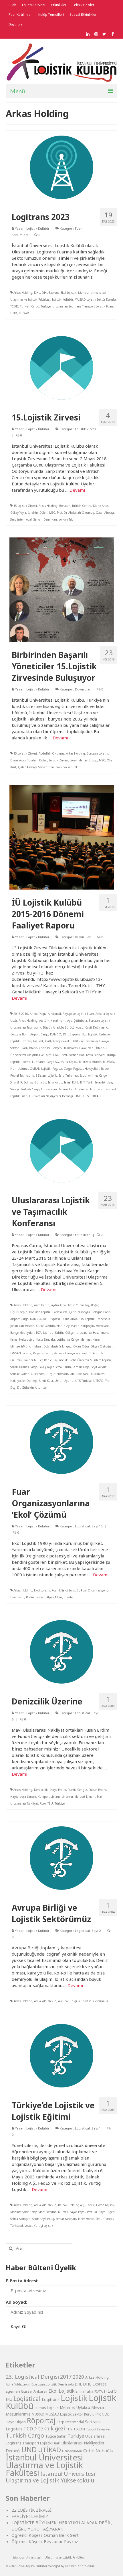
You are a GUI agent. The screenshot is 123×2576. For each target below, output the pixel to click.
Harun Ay (63, 1326)
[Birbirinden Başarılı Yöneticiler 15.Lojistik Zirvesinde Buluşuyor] (62, 589)
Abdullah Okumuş (51, 753)
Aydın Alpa (58, 1305)
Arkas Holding (23, 293)
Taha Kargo (55, 1082)
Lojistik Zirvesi (86, 429)
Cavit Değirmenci (97, 1027)
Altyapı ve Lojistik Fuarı (78, 1014)
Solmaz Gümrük (35, 1082)
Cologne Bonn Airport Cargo (29, 1034)
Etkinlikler (83, 1235)
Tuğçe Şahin (56, 2436)
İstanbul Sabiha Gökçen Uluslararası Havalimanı (62, 1048)
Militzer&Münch (90, 1062)
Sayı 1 (96, 2128)
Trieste (68, 1597)
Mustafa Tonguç (61, 1346)
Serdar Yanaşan (66, 2219)
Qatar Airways (105, 513)
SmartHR (16, 1082)
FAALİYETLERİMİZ (30, 2516)
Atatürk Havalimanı (52, 1021)
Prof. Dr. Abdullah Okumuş (76, 513)
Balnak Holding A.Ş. (72, 2205)
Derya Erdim (58, 1790)
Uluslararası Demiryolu (56, 1089)
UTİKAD (24, 313)
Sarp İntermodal (21, 519)
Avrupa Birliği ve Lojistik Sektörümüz (83, 2001)
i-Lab (110, 2391)
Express (26, 1041)
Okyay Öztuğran (102, 1346)
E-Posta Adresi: (22, 2281)
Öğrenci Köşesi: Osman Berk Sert (45, 2535)
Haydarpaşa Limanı (23, 1797)
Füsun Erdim (97, 1790)
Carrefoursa (60, 1312)
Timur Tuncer (104, 2219)
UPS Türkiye (83, 1381)
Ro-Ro (30, 1597)
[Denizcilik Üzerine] (61, 1651)
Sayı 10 (97, 1526)
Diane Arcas (101, 506)
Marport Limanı (85, 1797)
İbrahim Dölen (38, 513)
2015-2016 (21, 1014)
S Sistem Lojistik (46, 1075)
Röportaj (41, 2421)
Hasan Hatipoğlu (83, 1326)
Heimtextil (17, 1597)
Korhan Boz (77, 1055)
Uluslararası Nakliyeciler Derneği (51, 1096)
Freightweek (61, 1041)
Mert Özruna (47, 2212)
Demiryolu (66, 2384)
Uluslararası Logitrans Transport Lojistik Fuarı (83, 306)
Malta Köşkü (69, 1062)
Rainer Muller (33, 1360)
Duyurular (83, 689)
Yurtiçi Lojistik (44, 2226)
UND (14, 313)
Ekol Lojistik (68, 293)
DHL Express (50, 293)
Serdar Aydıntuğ (43, 2219)
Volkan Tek (66, 519)
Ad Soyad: (16, 2302)
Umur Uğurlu (64, 1381)
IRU (9, 2400)
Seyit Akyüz (99, 1367)
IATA (25, 1048)
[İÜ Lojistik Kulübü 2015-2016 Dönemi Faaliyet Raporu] (62, 837)
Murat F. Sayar (67, 2212)
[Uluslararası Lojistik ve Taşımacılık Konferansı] (61, 1150)
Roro (43, 1803)
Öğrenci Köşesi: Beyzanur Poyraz (45, 2541)
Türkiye (46, 306)
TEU (50, 1803)
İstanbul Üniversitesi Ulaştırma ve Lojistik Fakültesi (44, 2465)
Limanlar (67, 1797)
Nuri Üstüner (19, 1069)
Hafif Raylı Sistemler (85, 1041)
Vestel (28, 2226)
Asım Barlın (42, 1305)
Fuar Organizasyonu (95, 1590)
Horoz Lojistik (105, 2205)
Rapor (105, 1069)
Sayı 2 (96, 1931)
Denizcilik (41, 1790)
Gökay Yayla (18, 513)
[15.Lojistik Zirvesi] (61, 367)
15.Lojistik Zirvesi (25, 506)
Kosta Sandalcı (95, 1055)
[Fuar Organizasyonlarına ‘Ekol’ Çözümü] (61, 1442)
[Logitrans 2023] (61, 167)
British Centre (82, 506)
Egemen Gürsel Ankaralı (26, 2391)
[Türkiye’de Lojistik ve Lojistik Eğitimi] (61, 2055)
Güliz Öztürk (45, 1326)
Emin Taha (84, 2391)
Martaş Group (88, 760)
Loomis (26, 1062)
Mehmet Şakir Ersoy (23, 2212)
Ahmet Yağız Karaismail (45, 1014)
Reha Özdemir (79, 1360)
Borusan (65, 506)
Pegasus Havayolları (86, 1069)
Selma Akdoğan (20, 2219)
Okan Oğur (81, 1346)
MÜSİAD (109, 1062)
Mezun (98, 2407)
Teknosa (39, 1374)
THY (82, 1082)
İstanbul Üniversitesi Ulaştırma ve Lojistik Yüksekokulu (50, 2477)
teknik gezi (51, 2428)
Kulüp (111, 1055)
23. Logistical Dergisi (32, 2377)
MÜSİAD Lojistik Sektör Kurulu (95, 299)
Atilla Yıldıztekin (45, 2001)
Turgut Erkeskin (57, 1374)
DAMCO (56, 1034)
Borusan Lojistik (97, 753)
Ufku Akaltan (79, 1374)
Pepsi (82, 2212)
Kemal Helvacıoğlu (22, 1339)
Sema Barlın (63, 1367)
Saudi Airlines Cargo (93, 1075)
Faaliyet (38, 1041)
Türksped (17, 2226)
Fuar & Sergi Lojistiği (66, 1590)
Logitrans (51, 2399)
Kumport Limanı (49, 1797)
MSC (52, 513)
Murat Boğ (41, 1346)
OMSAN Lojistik (40, 1069)
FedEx (91, 2205)
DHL (37, 293)
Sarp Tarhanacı (68, 1075)
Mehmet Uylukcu (75, 2408)
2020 (78, 2377)
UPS (86, 1096)
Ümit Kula (46, 1381)
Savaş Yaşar (46, 1367)
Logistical (82, 1526)
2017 (66, 2377)
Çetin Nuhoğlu (80, 1312)
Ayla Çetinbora (77, 1021)
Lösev (73, 760)
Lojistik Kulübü (38, 228)
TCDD (14, 306)
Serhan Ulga (81, 1367)
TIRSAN (79, 2429)
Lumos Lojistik (47, 2408)
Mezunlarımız (18, 2414)
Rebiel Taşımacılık (22, 1075)
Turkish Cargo (29, 306)
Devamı (77, 490)
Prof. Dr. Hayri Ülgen (101, 2212)
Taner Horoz (86, 2219)
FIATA (48, 1041)
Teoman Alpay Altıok (49, 1597)
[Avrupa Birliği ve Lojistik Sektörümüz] (61, 1857)
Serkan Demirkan (45, 519)
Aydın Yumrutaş (78, 1305)
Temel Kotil (71, 1082)
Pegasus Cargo (62, 1069)
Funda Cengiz (77, 1790)
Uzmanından (72, 2451)
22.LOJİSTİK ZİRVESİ (31, 2510)
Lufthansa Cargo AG (45, 1062)
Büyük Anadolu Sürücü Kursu (63, 1027)
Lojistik (15, 1062)
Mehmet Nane (90, 1339)
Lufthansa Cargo (68, 1339)
